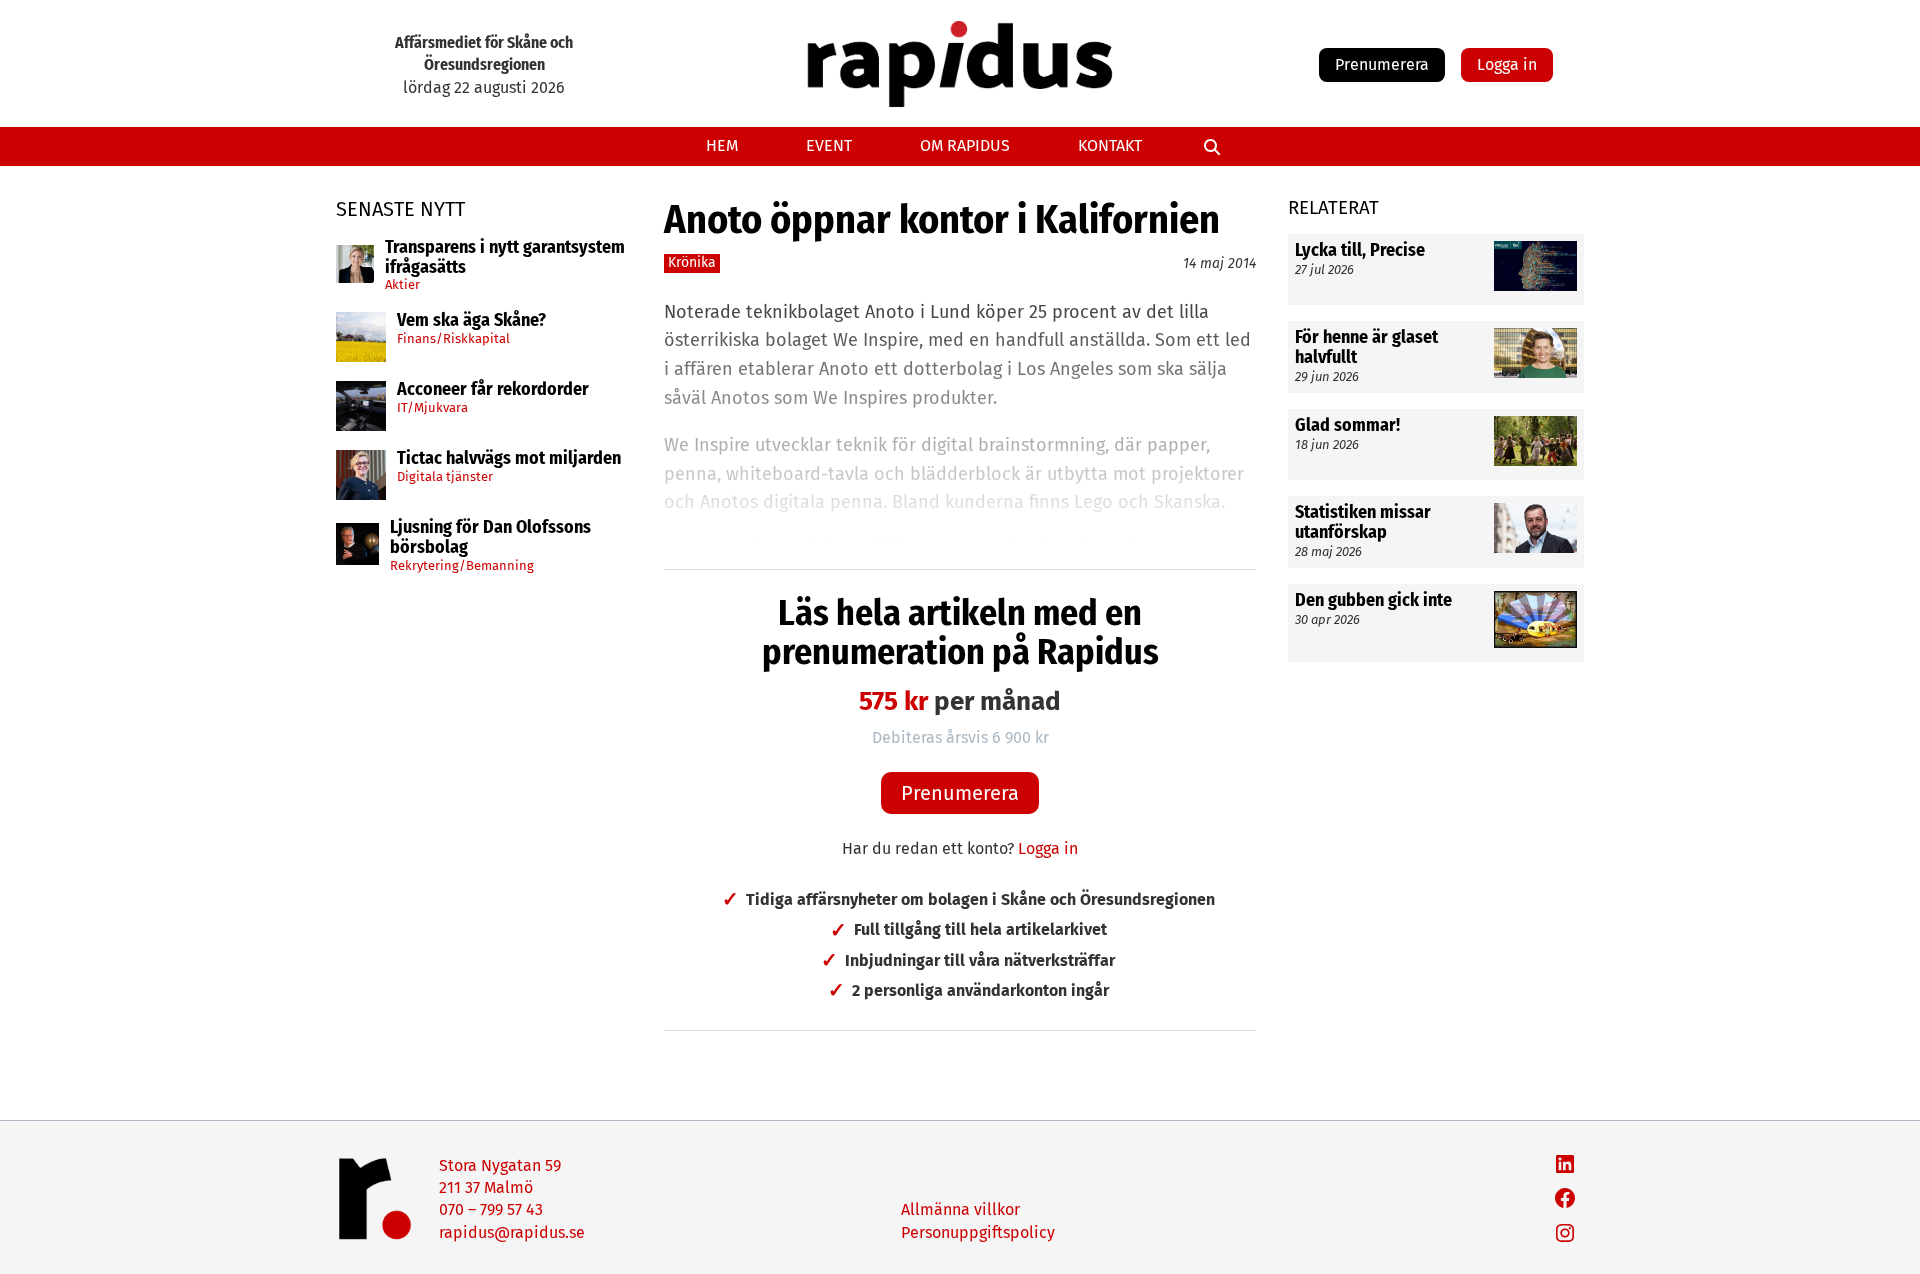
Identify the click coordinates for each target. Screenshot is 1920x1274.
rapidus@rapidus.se (512, 1232)
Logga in (1507, 64)
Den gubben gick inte (1373, 601)
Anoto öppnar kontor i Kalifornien (942, 220)
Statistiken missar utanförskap (1363, 523)
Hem (722, 145)
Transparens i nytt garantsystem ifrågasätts (505, 258)
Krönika (692, 262)
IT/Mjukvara (432, 407)
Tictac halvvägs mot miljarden (509, 459)
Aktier (402, 284)
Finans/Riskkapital (453, 338)
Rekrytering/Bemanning (462, 565)
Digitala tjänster (445, 476)
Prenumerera (1382, 64)
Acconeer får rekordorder (495, 390)
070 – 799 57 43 (491, 1209)
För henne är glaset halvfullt (1366, 348)
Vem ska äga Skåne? (471, 321)
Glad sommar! (1347, 426)
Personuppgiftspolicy (978, 1232)
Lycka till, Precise (1360, 251)
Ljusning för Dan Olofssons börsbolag (490, 538)
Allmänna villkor (960, 1209)
